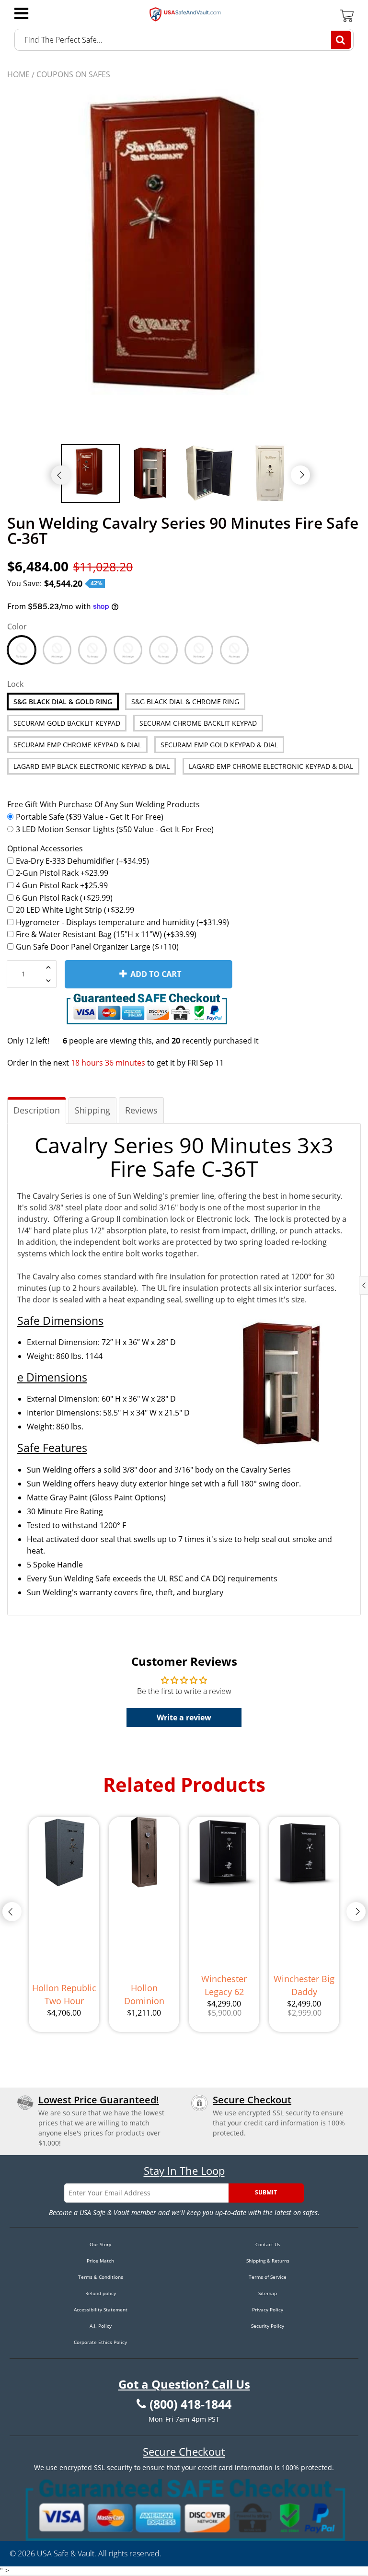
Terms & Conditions (101, 2277)
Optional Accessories (45, 848)
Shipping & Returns (268, 2261)
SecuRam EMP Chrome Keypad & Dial (77, 745)
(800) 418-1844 (190, 2404)
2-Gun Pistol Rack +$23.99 (62, 873)
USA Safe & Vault (66, 2553)
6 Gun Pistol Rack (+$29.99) (64, 898)
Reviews (141, 1110)
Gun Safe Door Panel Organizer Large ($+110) (97, 947)
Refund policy (101, 2293)
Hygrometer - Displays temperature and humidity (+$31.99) (122, 922)
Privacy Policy (268, 2309)
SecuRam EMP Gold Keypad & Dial (219, 745)
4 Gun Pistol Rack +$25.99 (62, 885)
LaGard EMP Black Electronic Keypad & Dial (92, 766)
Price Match (100, 2261)
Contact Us (268, 2244)
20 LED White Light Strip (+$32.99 (75, 910)
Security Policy (268, 2326)
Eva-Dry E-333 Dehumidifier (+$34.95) (82, 861)
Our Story (100, 2244)
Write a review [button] (184, 1717)
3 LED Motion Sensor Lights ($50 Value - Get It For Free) (115, 829)
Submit (266, 2192)
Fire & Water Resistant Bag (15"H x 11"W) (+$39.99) (106, 934)
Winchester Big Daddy (304, 1985)
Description (37, 1110)
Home (18, 74)
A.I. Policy (101, 2326)
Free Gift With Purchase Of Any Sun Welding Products (103, 804)
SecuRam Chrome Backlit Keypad (198, 723)
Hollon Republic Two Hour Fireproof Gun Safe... (64, 1995)
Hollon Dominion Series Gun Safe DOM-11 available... (144, 1995)
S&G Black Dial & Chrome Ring (185, 702)
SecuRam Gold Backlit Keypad (67, 723)
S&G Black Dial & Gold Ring (63, 702)
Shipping (92, 1110)
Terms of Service (268, 2277)
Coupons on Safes (73, 74)
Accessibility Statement (101, 2309)
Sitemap (268, 2293)
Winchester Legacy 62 (224, 1985)
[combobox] (184, 40)
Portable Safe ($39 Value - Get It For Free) (90, 817)
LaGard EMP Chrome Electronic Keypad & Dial (271, 766)
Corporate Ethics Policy (100, 2342)
